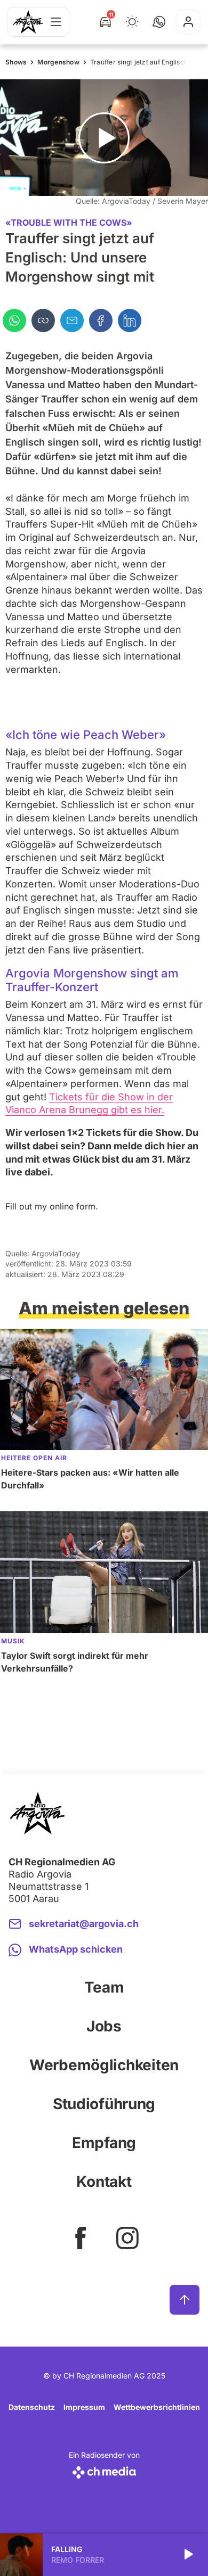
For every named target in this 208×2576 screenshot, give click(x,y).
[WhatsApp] (14, 320)
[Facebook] (101, 320)
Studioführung (104, 2104)
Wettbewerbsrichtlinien (157, 2407)
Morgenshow (58, 62)
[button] (159, 22)
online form (73, 1206)
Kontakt (104, 2182)
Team (104, 1987)
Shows (16, 62)
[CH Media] (104, 2470)
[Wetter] (132, 22)
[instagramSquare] (127, 2238)
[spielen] (188, 2555)
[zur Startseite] (28, 22)
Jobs (104, 2026)
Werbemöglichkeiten (104, 2065)
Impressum (84, 2407)
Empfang (104, 2143)
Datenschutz (32, 2407)
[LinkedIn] (130, 320)
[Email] (72, 320)
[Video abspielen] (104, 138)
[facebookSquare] (81, 2238)
